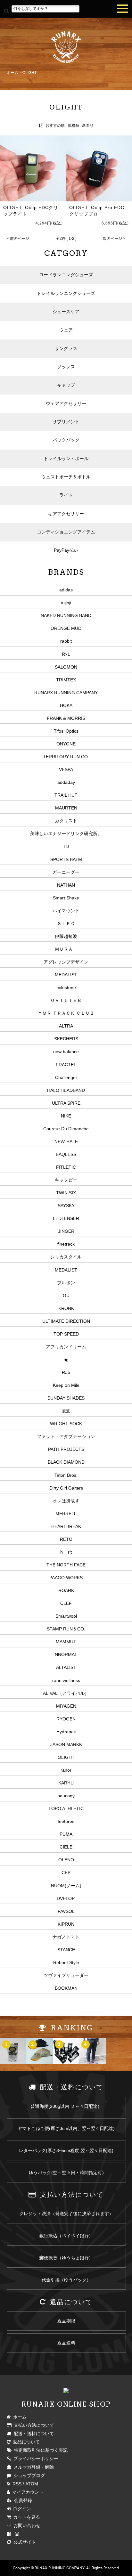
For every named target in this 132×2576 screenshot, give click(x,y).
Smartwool (66, 1616)
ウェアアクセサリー (66, 403)
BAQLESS (66, 1154)
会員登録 (22, 2500)
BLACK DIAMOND (66, 1462)
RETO (66, 1539)
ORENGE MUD (66, 628)
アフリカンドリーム (66, 1347)
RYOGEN (66, 1719)
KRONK (66, 1308)
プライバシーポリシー (35, 2458)
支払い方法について (33, 2425)
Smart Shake (66, 898)
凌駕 (66, 1411)
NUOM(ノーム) (66, 1886)
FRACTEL (66, 1065)
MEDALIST (66, 975)
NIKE (66, 1116)
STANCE (66, 1950)
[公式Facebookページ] (9, 2534)
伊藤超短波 (66, 936)
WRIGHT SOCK (66, 1424)
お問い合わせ (26, 2525)
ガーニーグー (66, 872)
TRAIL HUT (66, 795)
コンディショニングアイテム (66, 532)
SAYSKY (66, 1206)
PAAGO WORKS (66, 1578)
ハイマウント (66, 911)
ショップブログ (28, 2475)
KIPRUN (66, 1924)
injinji (66, 603)
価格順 (73, 126)
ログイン (21, 2509)
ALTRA (66, 1026)
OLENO (66, 1860)
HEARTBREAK (66, 1526)
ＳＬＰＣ (66, 923)
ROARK (66, 1590)
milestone (66, 987)
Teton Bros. (66, 1475)
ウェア (66, 330)
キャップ (66, 385)
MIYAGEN (66, 1706)
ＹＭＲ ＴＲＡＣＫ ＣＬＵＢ (66, 1013)
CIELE (66, 1847)
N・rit (66, 1552)
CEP (66, 1873)
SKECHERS (66, 1039)
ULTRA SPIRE (66, 1103)
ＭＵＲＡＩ (66, 949)
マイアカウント (27, 2492)
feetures (66, 1821)
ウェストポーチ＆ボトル (66, 477)
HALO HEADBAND (66, 1090)
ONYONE (66, 744)
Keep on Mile (66, 1385)
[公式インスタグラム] (17, 2534)
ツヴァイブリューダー (66, 1975)
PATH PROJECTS (66, 1449)
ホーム (12, 73)
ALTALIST (66, 1667)
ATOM (32, 2484)
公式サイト (24, 2542)
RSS (16, 2484)
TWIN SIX (66, 1193)
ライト (66, 495)
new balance (66, 1052)
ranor (66, 1770)
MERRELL (66, 1514)
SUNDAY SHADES (66, 1398)
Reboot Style (66, 1962)
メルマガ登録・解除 (33, 2467)
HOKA (66, 705)
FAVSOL (66, 1911)
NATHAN (66, 885)
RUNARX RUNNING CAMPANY (66, 693)
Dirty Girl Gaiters (66, 1488)
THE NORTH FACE (66, 1565)
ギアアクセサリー (66, 514)
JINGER (66, 1231)
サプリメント (66, 422)
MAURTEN (66, 808)
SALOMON (66, 667)
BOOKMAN (66, 1988)
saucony (66, 1796)
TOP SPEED (66, 1334)
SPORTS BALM (66, 859)
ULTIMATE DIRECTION (66, 1321)
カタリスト (66, 821)
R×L (66, 654)
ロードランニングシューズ (66, 275)
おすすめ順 (55, 126)
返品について (25, 2442)
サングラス (66, 348)
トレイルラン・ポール (66, 459)
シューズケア (66, 312)
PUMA (66, 1834)
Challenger (66, 1077)
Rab (66, 1372)
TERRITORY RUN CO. (66, 757)
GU (66, 1296)
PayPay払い (66, 550)
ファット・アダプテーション (66, 1436)
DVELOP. (66, 1898)
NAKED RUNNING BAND (66, 615)
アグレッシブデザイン (66, 962)
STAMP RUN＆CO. (66, 1629)
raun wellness (66, 1680)
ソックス (66, 367)
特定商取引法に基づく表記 (40, 2450)
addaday (66, 782)
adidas (66, 590)
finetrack (66, 1244)
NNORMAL (66, 1654)
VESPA (66, 769)
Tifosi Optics (66, 731)
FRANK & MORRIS (66, 718)
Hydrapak (66, 1732)
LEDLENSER (66, 1218)
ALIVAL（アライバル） (66, 1693)
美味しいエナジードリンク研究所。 (66, 833)
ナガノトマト (66, 1937)
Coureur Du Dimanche (66, 1129)
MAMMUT (66, 1642)
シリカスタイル (66, 1257)
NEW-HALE (66, 1142)
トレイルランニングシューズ (66, 293)
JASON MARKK (66, 1744)
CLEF (66, 1603)
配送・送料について (33, 2434)
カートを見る (25, 2517)
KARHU (66, 1783)
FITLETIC (66, 1167)
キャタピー (66, 1180)
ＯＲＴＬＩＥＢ (66, 1000)
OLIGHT (29, 73)
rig (66, 1360)
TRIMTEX (66, 680)
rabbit (66, 641)
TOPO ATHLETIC (66, 1808)
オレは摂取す (66, 1501)
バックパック (66, 440)
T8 (66, 846)
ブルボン (66, 1283)
